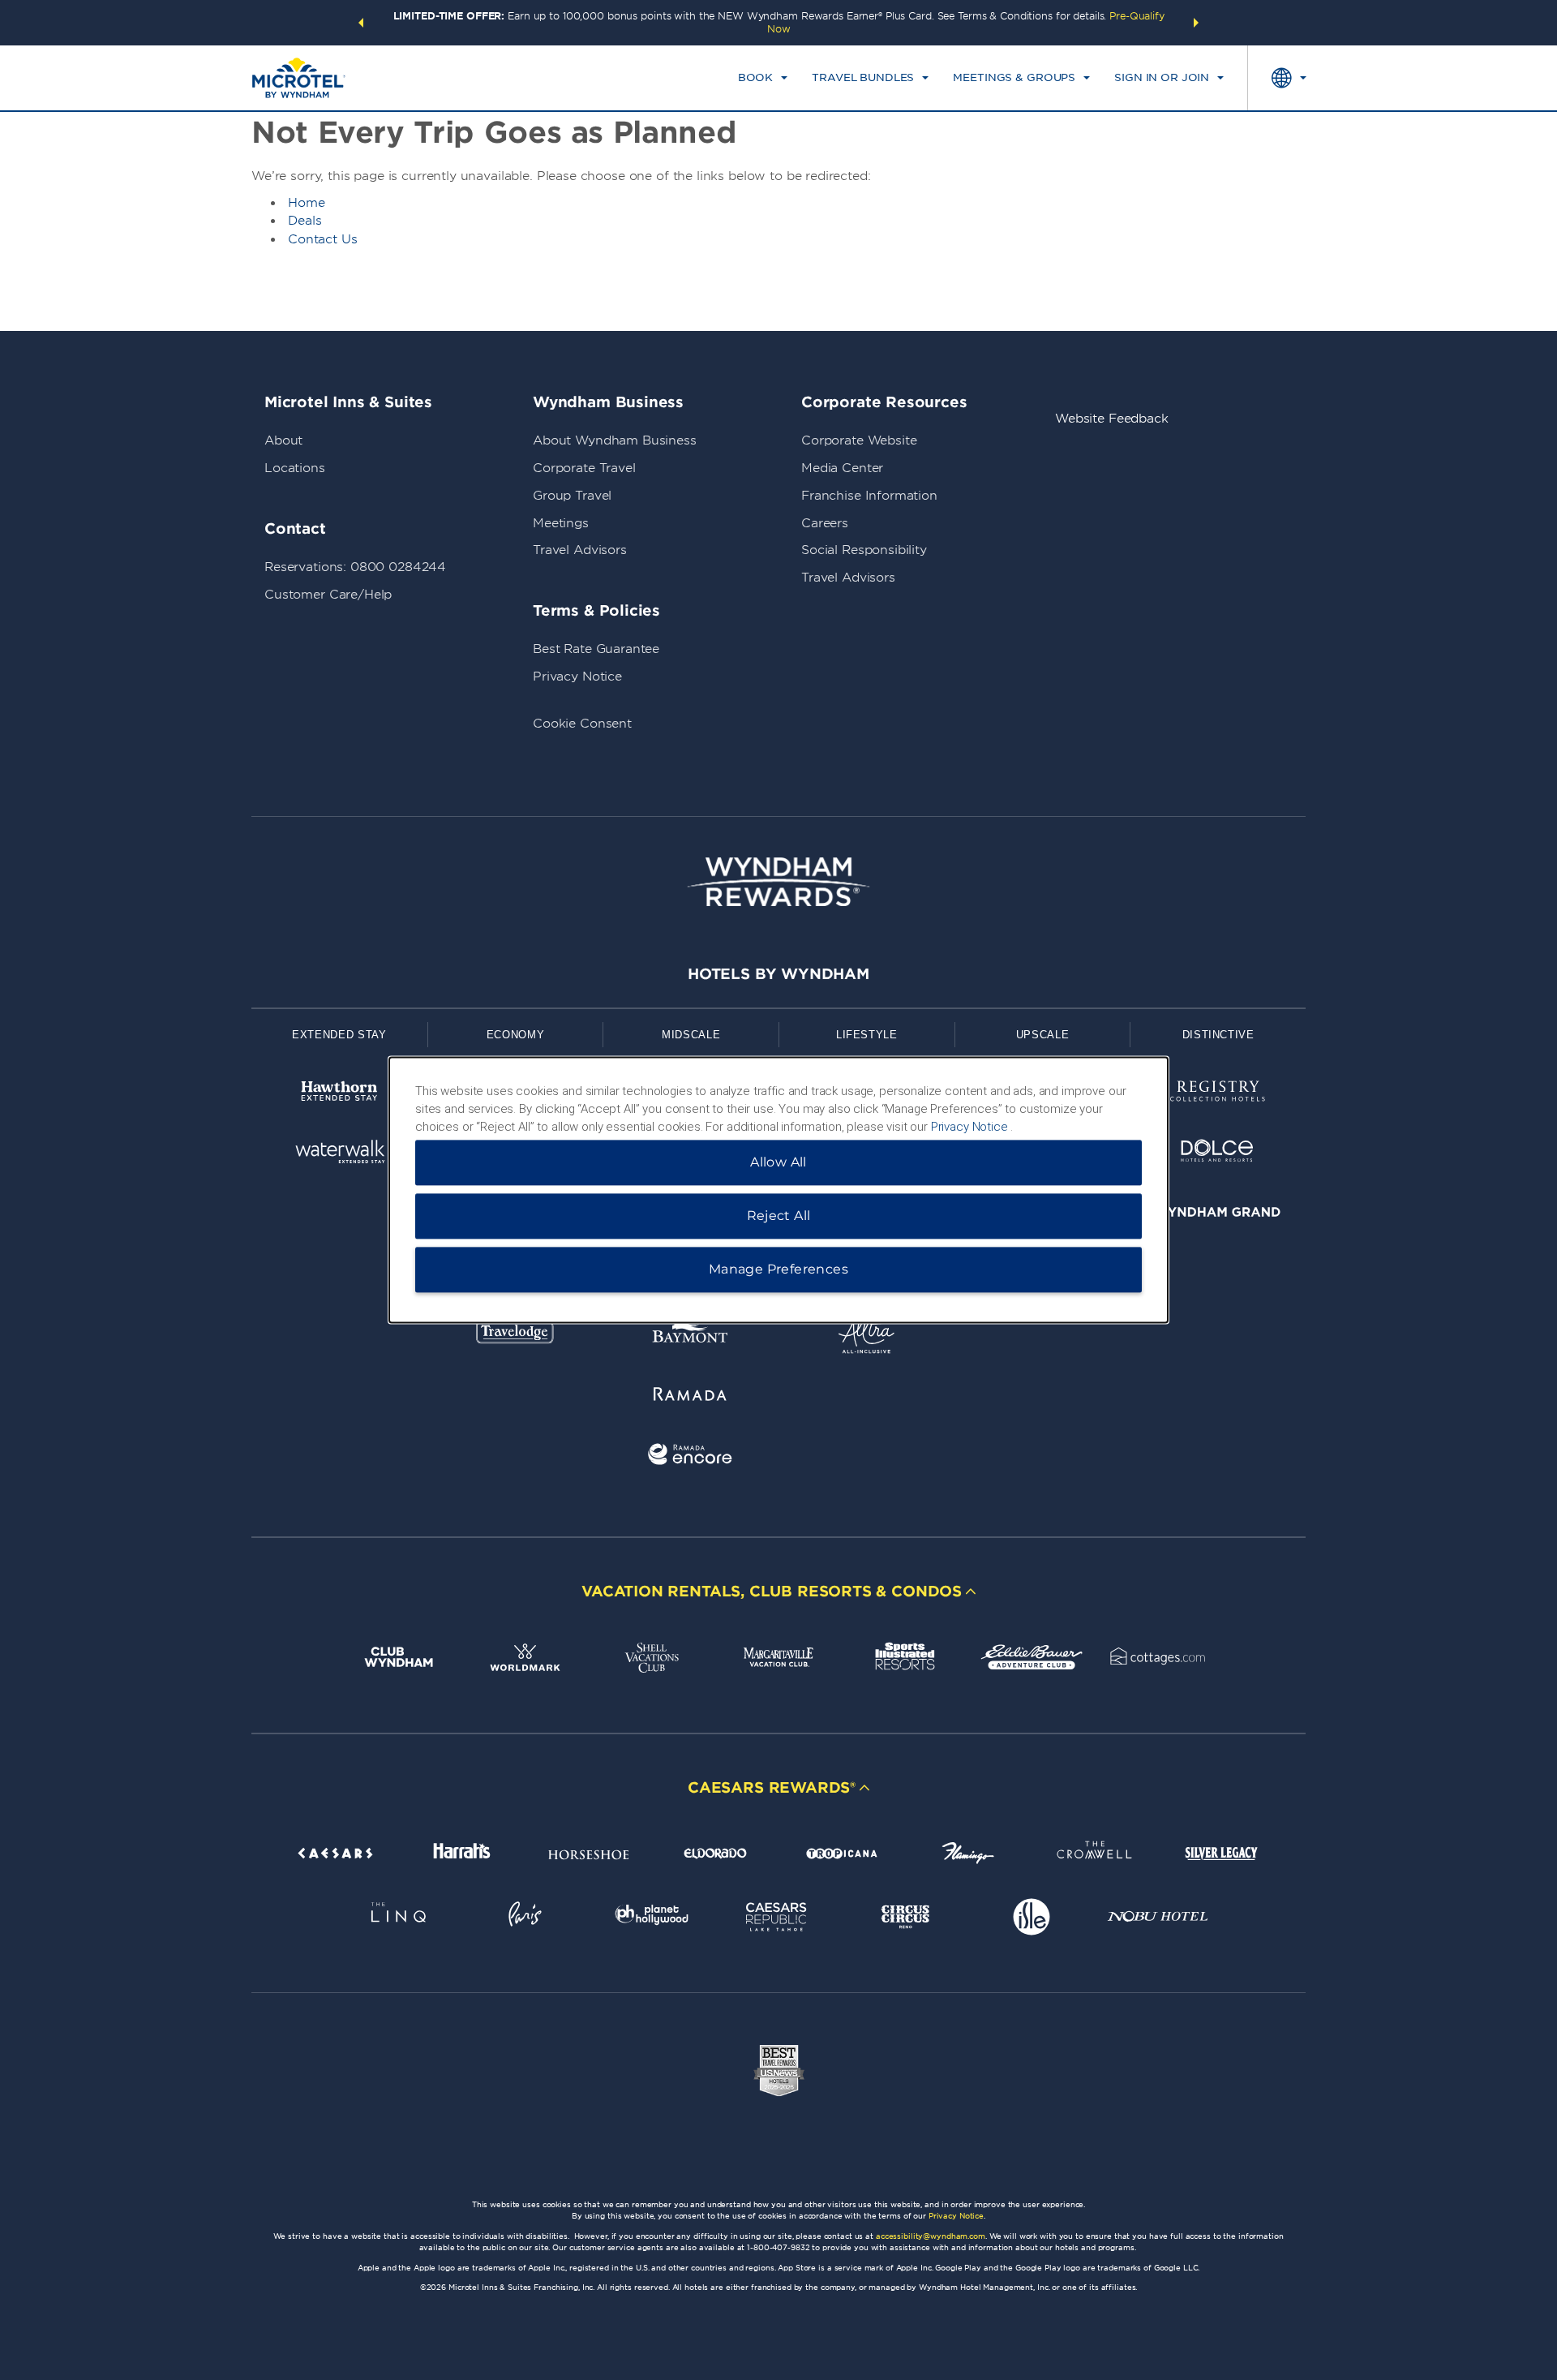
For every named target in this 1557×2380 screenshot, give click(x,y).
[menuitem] (763, 78)
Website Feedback (1112, 419)
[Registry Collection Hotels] (1218, 1094)
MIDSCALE (691, 1035)
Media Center (842, 468)
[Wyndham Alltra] (866, 1336)
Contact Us (323, 239)
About (283, 440)
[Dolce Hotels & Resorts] (1218, 1154)
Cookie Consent (582, 724)
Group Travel (572, 496)
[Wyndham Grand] (1218, 1215)
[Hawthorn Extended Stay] (339, 1094)
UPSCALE (1043, 1035)
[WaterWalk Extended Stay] (339, 1154)
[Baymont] (691, 1336)
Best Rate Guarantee (596, 649)
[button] (361, 23)
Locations (295, 468)
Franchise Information (869, 496)
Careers (825, 523)
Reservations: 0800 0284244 (355, 567)
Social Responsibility (864, 550)
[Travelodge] (515, 1336)
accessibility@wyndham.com (931, 2236)
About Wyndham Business (615, 440)
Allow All (778, 1163)
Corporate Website (859, 440)
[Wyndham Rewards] (778, 882)
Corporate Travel (584, 468)
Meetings (561, 523)
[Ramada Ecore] (691, 1457)
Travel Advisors (580, 550)
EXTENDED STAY (339, 1035)
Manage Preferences (778, 1270)
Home (307, 203)
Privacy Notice (577, 677)
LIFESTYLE (867, 1035)
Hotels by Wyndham (778, 974)
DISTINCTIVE (1218, 1035)
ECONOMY (516, 1035)
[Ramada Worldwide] (691, 1396)
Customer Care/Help (328, 595)
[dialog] (778, 1190)
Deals (305, 221)
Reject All (779, 1216)
